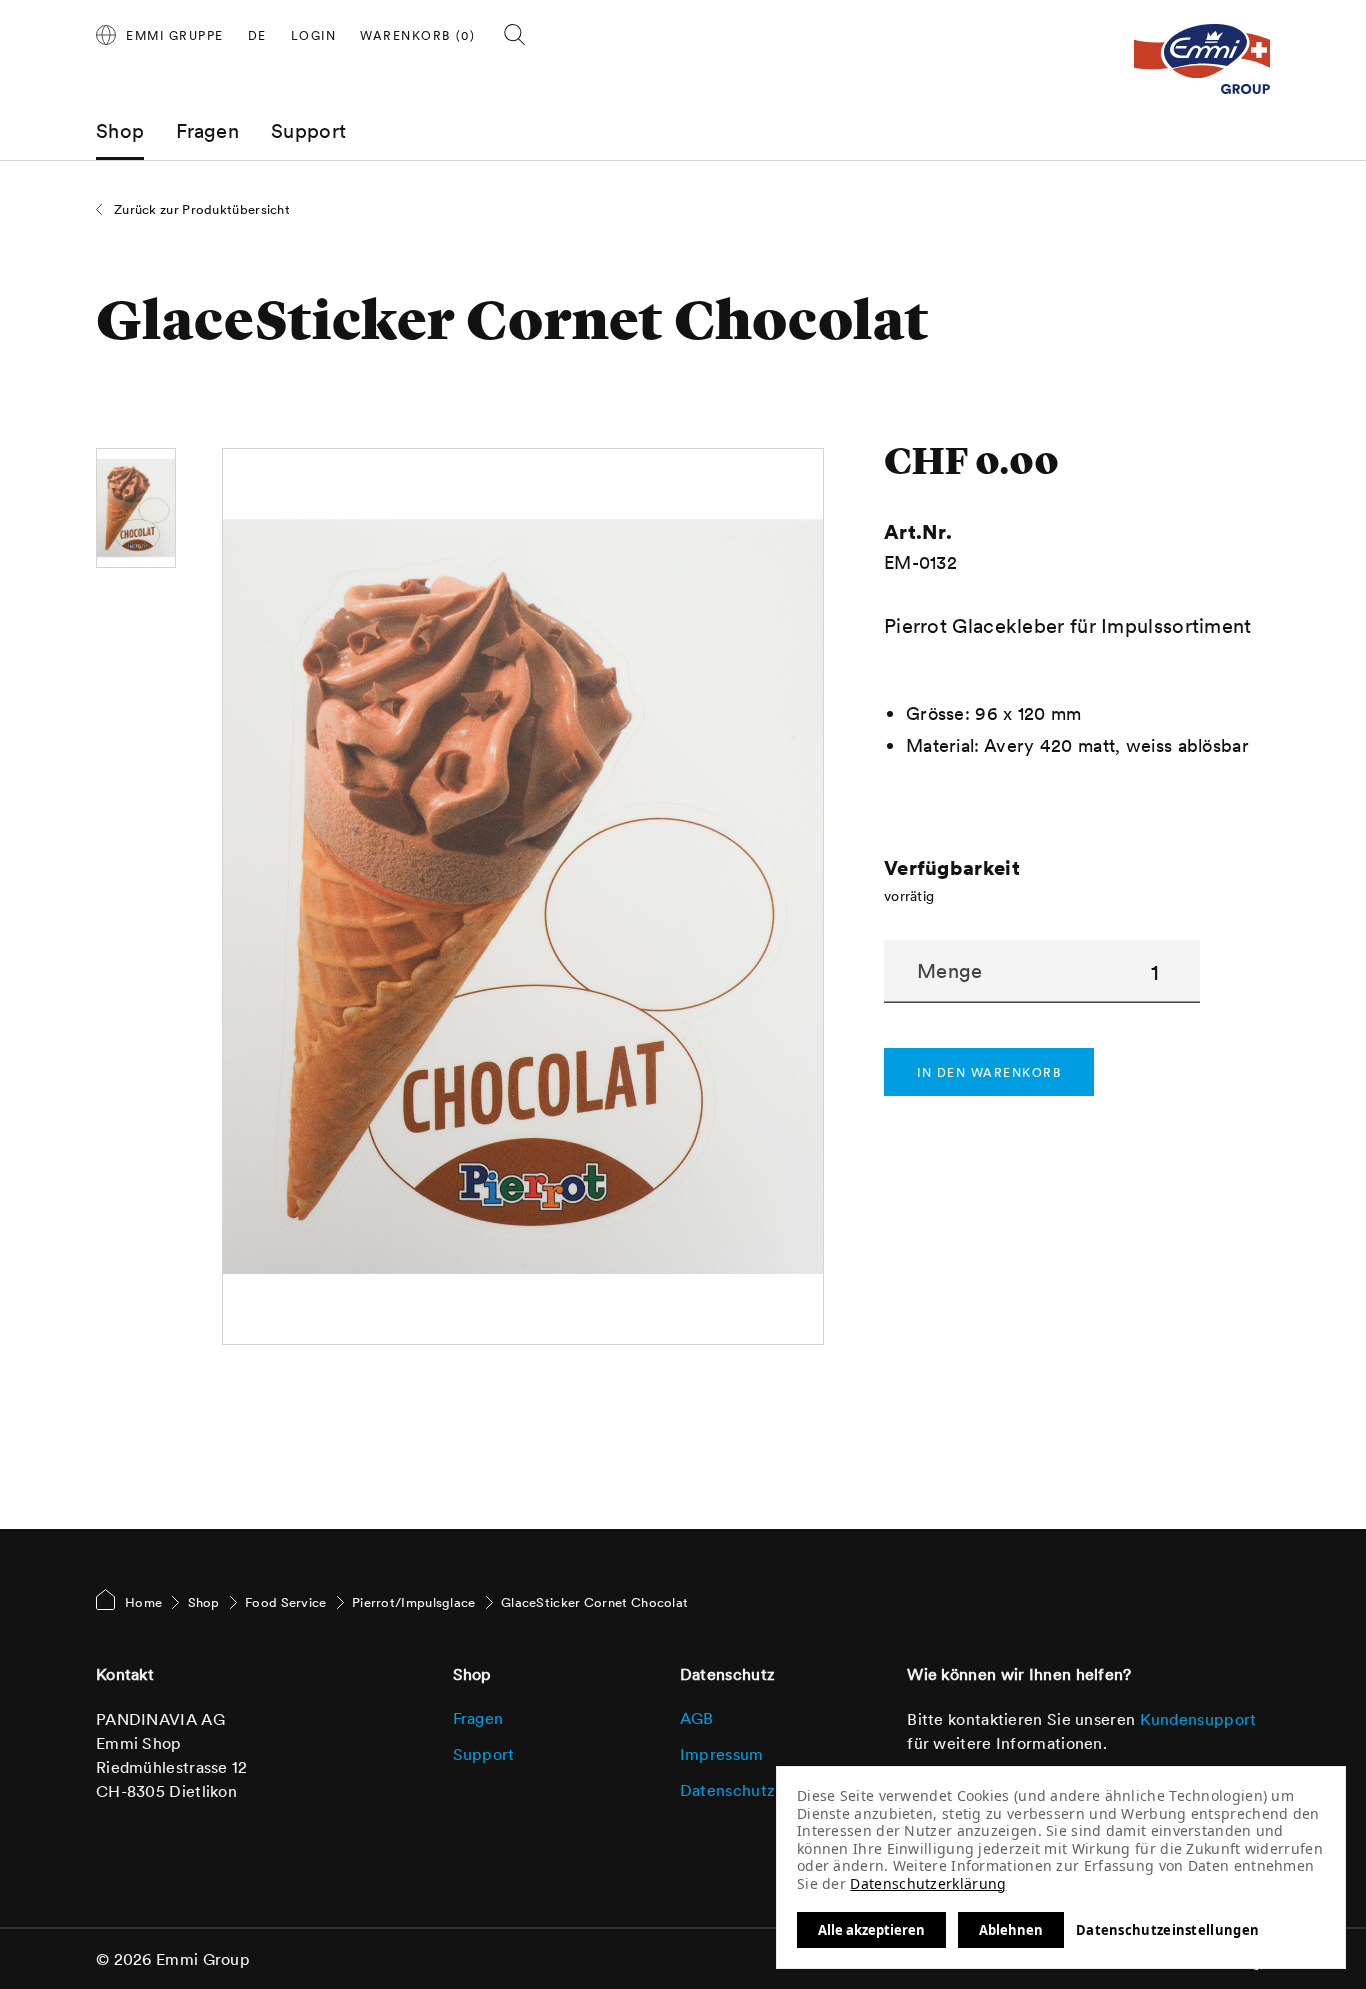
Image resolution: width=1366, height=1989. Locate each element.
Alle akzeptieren (871, 1930)
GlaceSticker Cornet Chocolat (594, 1602)
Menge (950, 971)
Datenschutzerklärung (928, 1883)
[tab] (314, 36)
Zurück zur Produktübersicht (202, 209)
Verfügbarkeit (952, 868)
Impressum (722, 1754)
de (257, 35)
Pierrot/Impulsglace (414, 1602)
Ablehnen (1011, 1930)
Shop (120, 131)
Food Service (286, 1602)
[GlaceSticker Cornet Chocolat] (136, 508)
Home (143, 1602)
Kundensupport (1198, 1719)
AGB (697, 1718)
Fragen (207, 131)
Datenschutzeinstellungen (1167, 1930)
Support (308, 131)
